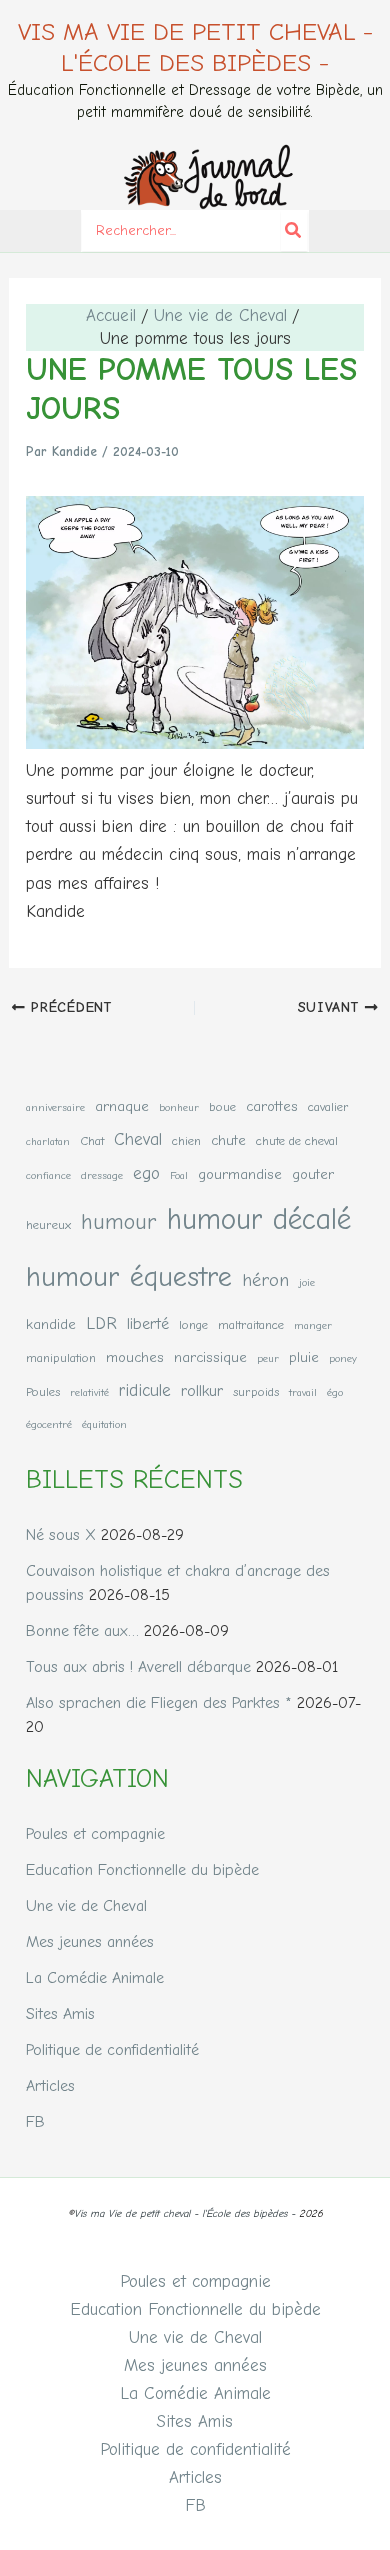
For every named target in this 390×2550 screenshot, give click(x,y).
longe (193, 1324)
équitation (104, 1424)
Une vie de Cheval (86, 1906)
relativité (89, 1392)
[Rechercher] (294, 231)
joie (307, 1282)
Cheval (138, 1139)
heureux (48, 1224)
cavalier (328, 1106)
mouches (135, 1357)
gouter (313, 1174)
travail (303, 1392)
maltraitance (251, 1324)
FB (35, 2122)
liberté (148, 1323)
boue (222, 1106)
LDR (101, 1323)
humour (119, 1221)
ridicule (145, 1390)
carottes (272, 1106)
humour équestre (129, 1276)
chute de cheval (297, 1140)
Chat (92, 1140)
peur (268, 1358)
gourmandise (240, 1174)
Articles (50, 2086)
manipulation (61, 1357)
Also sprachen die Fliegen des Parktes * (159, 1703)
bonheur (179, 1107)
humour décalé (259, 1219)
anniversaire (55, 1107)
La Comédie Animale (95, 1978)
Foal (179, 1175)
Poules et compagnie (95, 1834)
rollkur (202, 1390)
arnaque (122, 1106)
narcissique (210, 1357)
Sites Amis (60, 2014)
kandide (51, 1324)
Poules (43, 1391)
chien (186, 1140)
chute (228, 1140)
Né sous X (61, 1535)
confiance (48, 1175)
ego (146, 1173)
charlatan (48, 1141)
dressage (102, 1175)
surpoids (256, 1391)
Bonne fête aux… (82, 1631)
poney (343, 1358)
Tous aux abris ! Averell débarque (138, 1667)
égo (335, 1392)
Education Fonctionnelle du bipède (142, 1870)
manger (313, 1325)
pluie (304, 1357)
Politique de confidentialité (112, 2050)
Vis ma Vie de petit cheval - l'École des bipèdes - (195, 47)
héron (265, 1280)
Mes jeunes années (90, 1942)
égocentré (49, 1424)
